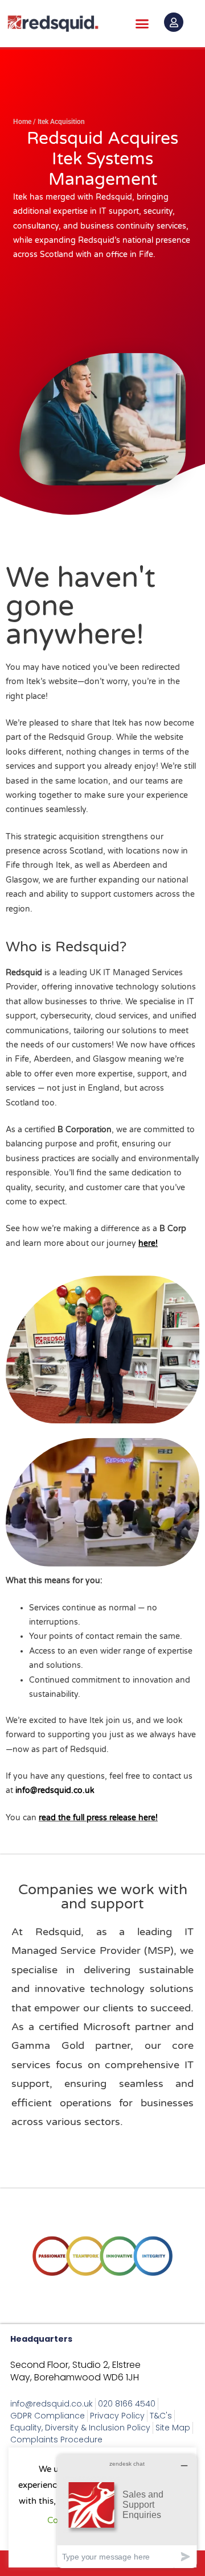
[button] (142, 24)
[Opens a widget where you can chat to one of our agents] (127, 2511)
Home (22, 122)
